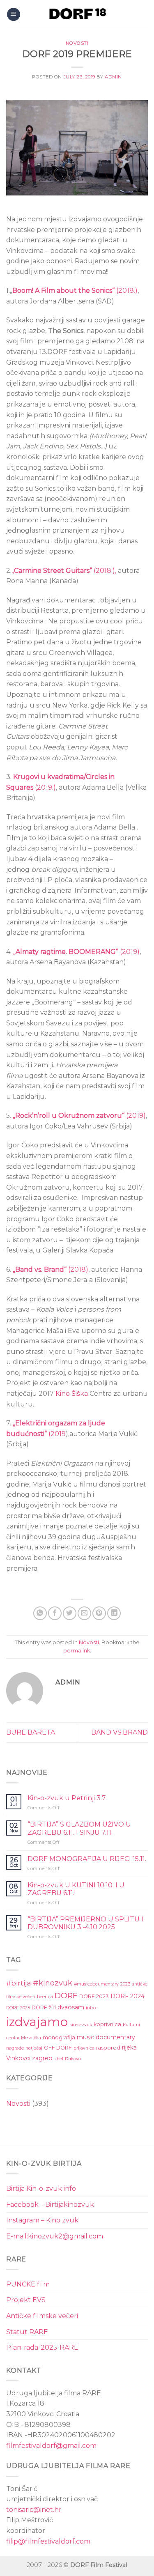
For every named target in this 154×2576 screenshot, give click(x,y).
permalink (77, 1651)
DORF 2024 (128, 1996)
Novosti (77, 43)
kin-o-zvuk (81, 2025)
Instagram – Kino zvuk (42, 2220)
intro (91, 2008)
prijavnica (84, 2048)
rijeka (129, 2047)
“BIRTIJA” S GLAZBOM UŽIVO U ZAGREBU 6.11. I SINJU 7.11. (79, 1828)
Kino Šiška (72, 1394)
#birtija (19, 1983)
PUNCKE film (28, 2284)
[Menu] (14, 15)
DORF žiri (44, 2007)
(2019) (76, 952)
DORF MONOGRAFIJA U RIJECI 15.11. (87, 1859)
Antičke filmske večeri (42, 2316)
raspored (108, 2048)
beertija (45, 1997)
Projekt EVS (26, 2300)
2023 (125, 1984)
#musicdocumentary (96, 1984)
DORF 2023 (94, 1996)
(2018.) (75, 291)
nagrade (15, 2048)
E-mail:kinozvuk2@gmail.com (55, 2236)
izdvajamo (37, 2022)
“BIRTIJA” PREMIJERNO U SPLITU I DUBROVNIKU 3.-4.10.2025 (85, 1923)
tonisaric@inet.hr (34, 2510)
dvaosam (71, 2007)
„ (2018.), (64, 571)
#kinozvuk (53, 1983)
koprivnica (107, 2024)
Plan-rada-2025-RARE (42, 2347)
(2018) (51, 1270)
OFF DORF (58, 2048)
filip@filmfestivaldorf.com (48, 2541)
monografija (59, 2037)
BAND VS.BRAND (120, 1732)
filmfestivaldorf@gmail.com (51, 2446)
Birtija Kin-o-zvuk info (41, 2189)
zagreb (42, 2058)
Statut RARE (27, 2332)
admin (113, 77)
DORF (66, 1995)
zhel (59, 2059)
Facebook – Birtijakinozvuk (50, 2205)
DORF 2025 (18, 2008)
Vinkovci (18, 2058)
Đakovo (73, 2059)
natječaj (34, 2048)
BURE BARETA (31, 1732)
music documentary (106, 2037)
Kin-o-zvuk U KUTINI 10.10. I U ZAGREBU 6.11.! (76, 1889)
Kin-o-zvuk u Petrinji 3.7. (67, 1798)
